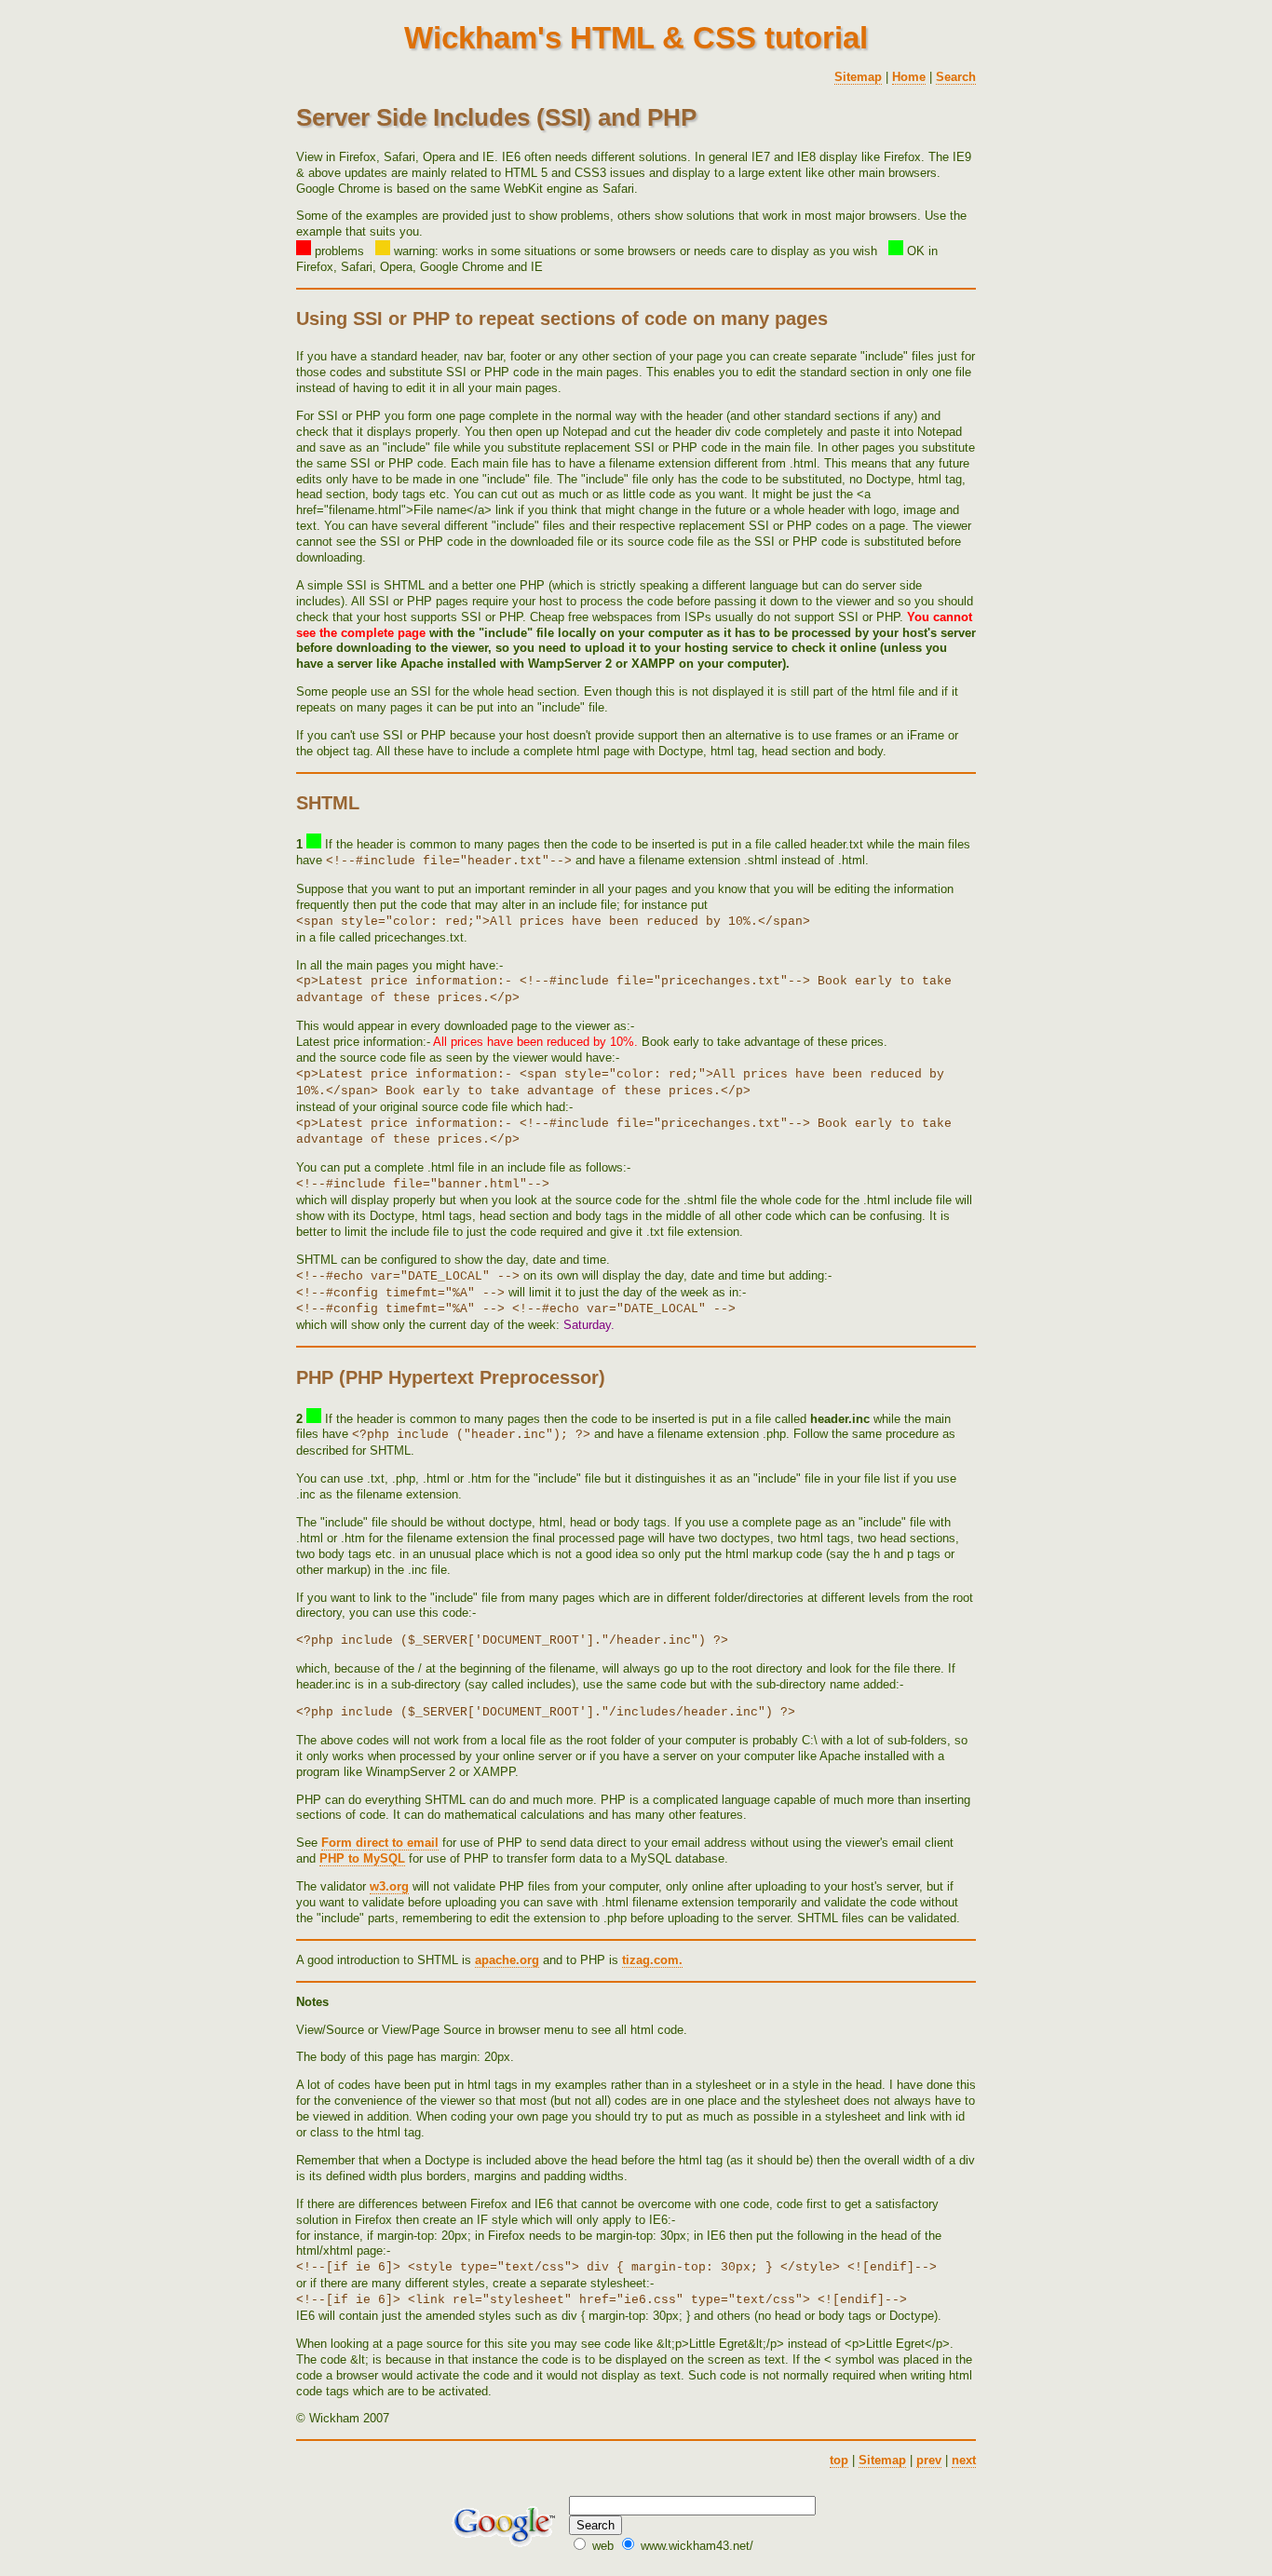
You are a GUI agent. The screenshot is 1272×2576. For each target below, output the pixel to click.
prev (929, 2460)
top (839, 2460)
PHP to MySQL (362, 1858)
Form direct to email (380, 1843)
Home (909, 77)
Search (956, 77)
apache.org (507, 1960)
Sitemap (858, 77)
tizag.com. (652, 1960)
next (964, 2460)
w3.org (389, 1886)
